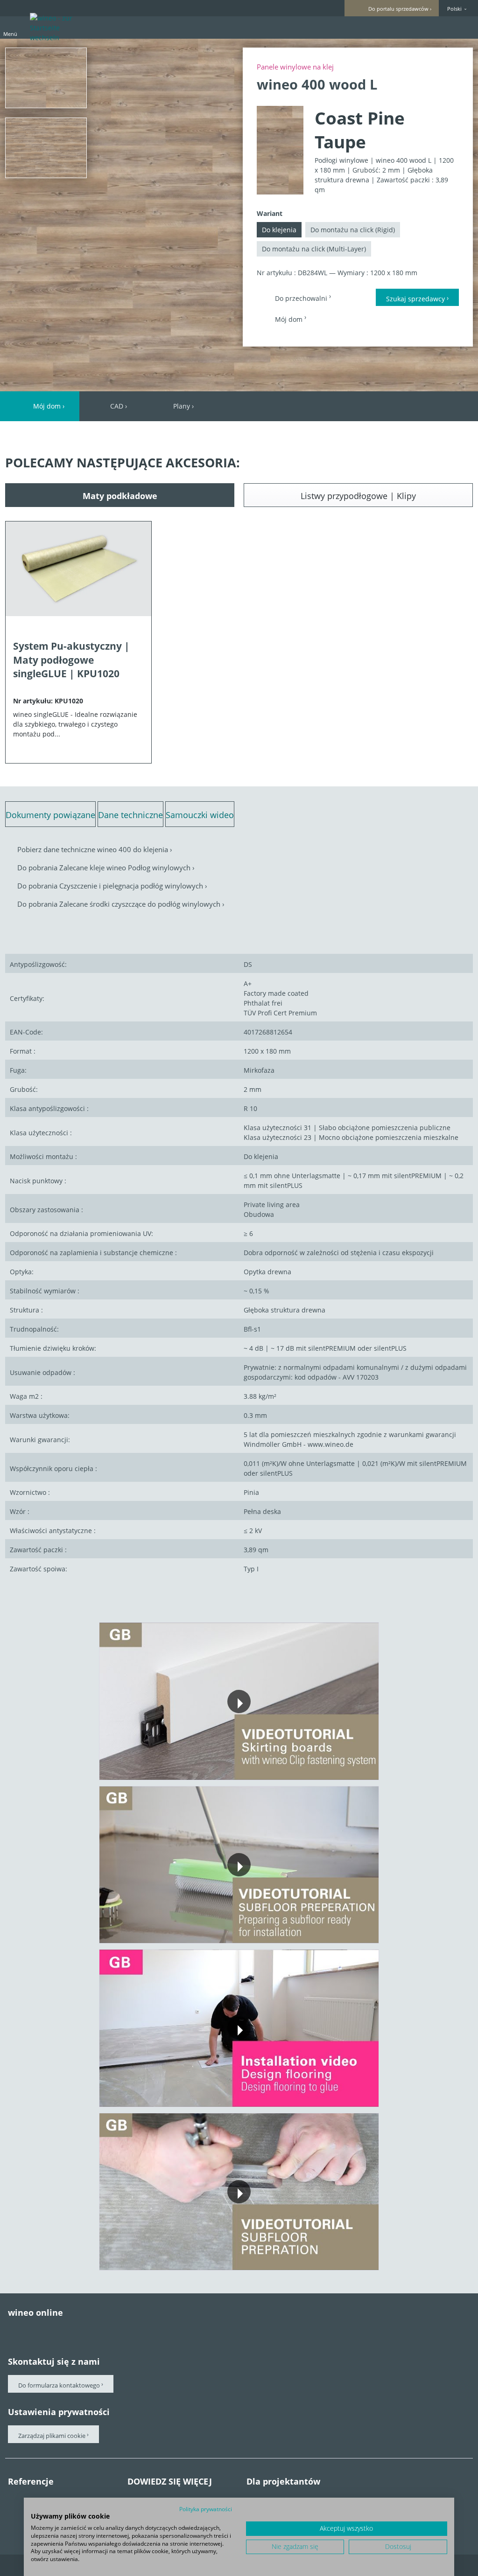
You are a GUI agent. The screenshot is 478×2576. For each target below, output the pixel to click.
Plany (182, 406)
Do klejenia (279, 230)
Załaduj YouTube (280, 1737)
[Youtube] (65, 2331)
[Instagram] (91, 2331)
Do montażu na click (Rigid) (353, 230)
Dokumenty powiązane (50, 815)
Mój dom (290, 319)
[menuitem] (413, 28)
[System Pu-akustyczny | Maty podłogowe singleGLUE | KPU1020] (78, 574)
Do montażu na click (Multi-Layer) (314, 249)
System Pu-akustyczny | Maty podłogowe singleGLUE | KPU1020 (71, 660)
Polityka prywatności (206, 2509)
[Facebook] (13, 2331)
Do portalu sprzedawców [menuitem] (398, 9)
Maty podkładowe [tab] (120, 496)
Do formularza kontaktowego (59, 2385)
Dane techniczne (130, 815)
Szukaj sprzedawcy (415, 299)
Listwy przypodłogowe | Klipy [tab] (358, 496)
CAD (117, 406)
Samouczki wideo (200, 815)
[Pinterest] (39, 2331)
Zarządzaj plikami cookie (53, 2436)
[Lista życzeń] (446, 27)
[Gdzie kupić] (463, 27)
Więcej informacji (197, 1737)
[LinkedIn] (117, 2331)
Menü (10, 34)
